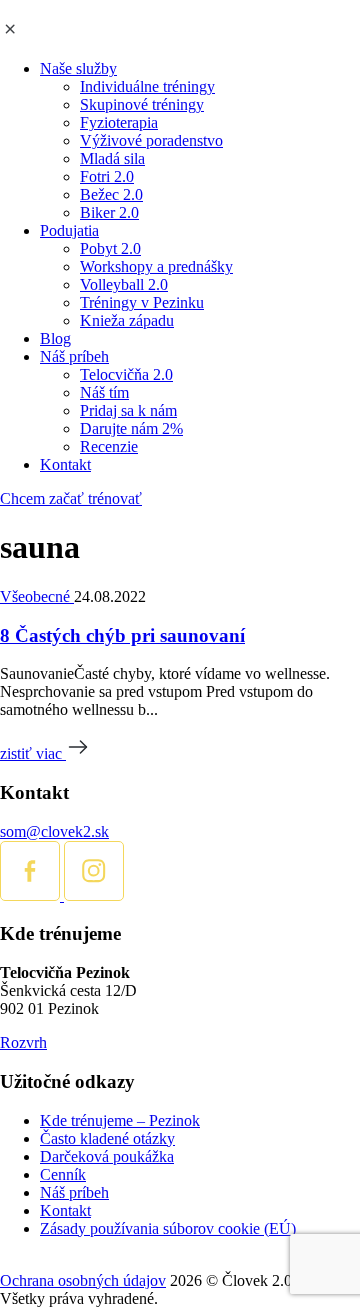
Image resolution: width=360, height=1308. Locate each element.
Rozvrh (23, 1042)
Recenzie (109, 446)
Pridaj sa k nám (128, 410)
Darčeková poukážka (107, 1156)
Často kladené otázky (107, 1138)
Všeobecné (37, 596)
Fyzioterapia (119, 122)
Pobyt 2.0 (110, 248)
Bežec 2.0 (111, 194)
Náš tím (104, 392)
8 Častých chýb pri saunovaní (122, 635)
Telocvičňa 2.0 (126, 374)
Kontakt (65, 464)
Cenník (63, 1174)
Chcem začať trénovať (71, 498)
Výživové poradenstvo (151, 140)
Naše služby (78, 68)
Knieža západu (127, 320)
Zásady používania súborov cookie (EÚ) (168, 1228)
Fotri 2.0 (107, 176)
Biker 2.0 (109, 212)
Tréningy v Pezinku (142, 302)
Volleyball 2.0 (124, 284)
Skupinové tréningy (142, 104)
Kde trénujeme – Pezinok (120, 1120)
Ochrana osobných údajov (83, 1280)
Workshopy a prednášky (156, 266)
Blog (55, 338)
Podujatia (69, 230)
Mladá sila (112, 158)
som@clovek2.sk (54, 831)
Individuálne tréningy (147, 86)
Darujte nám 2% (131, 428)
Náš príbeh (74, 356)
